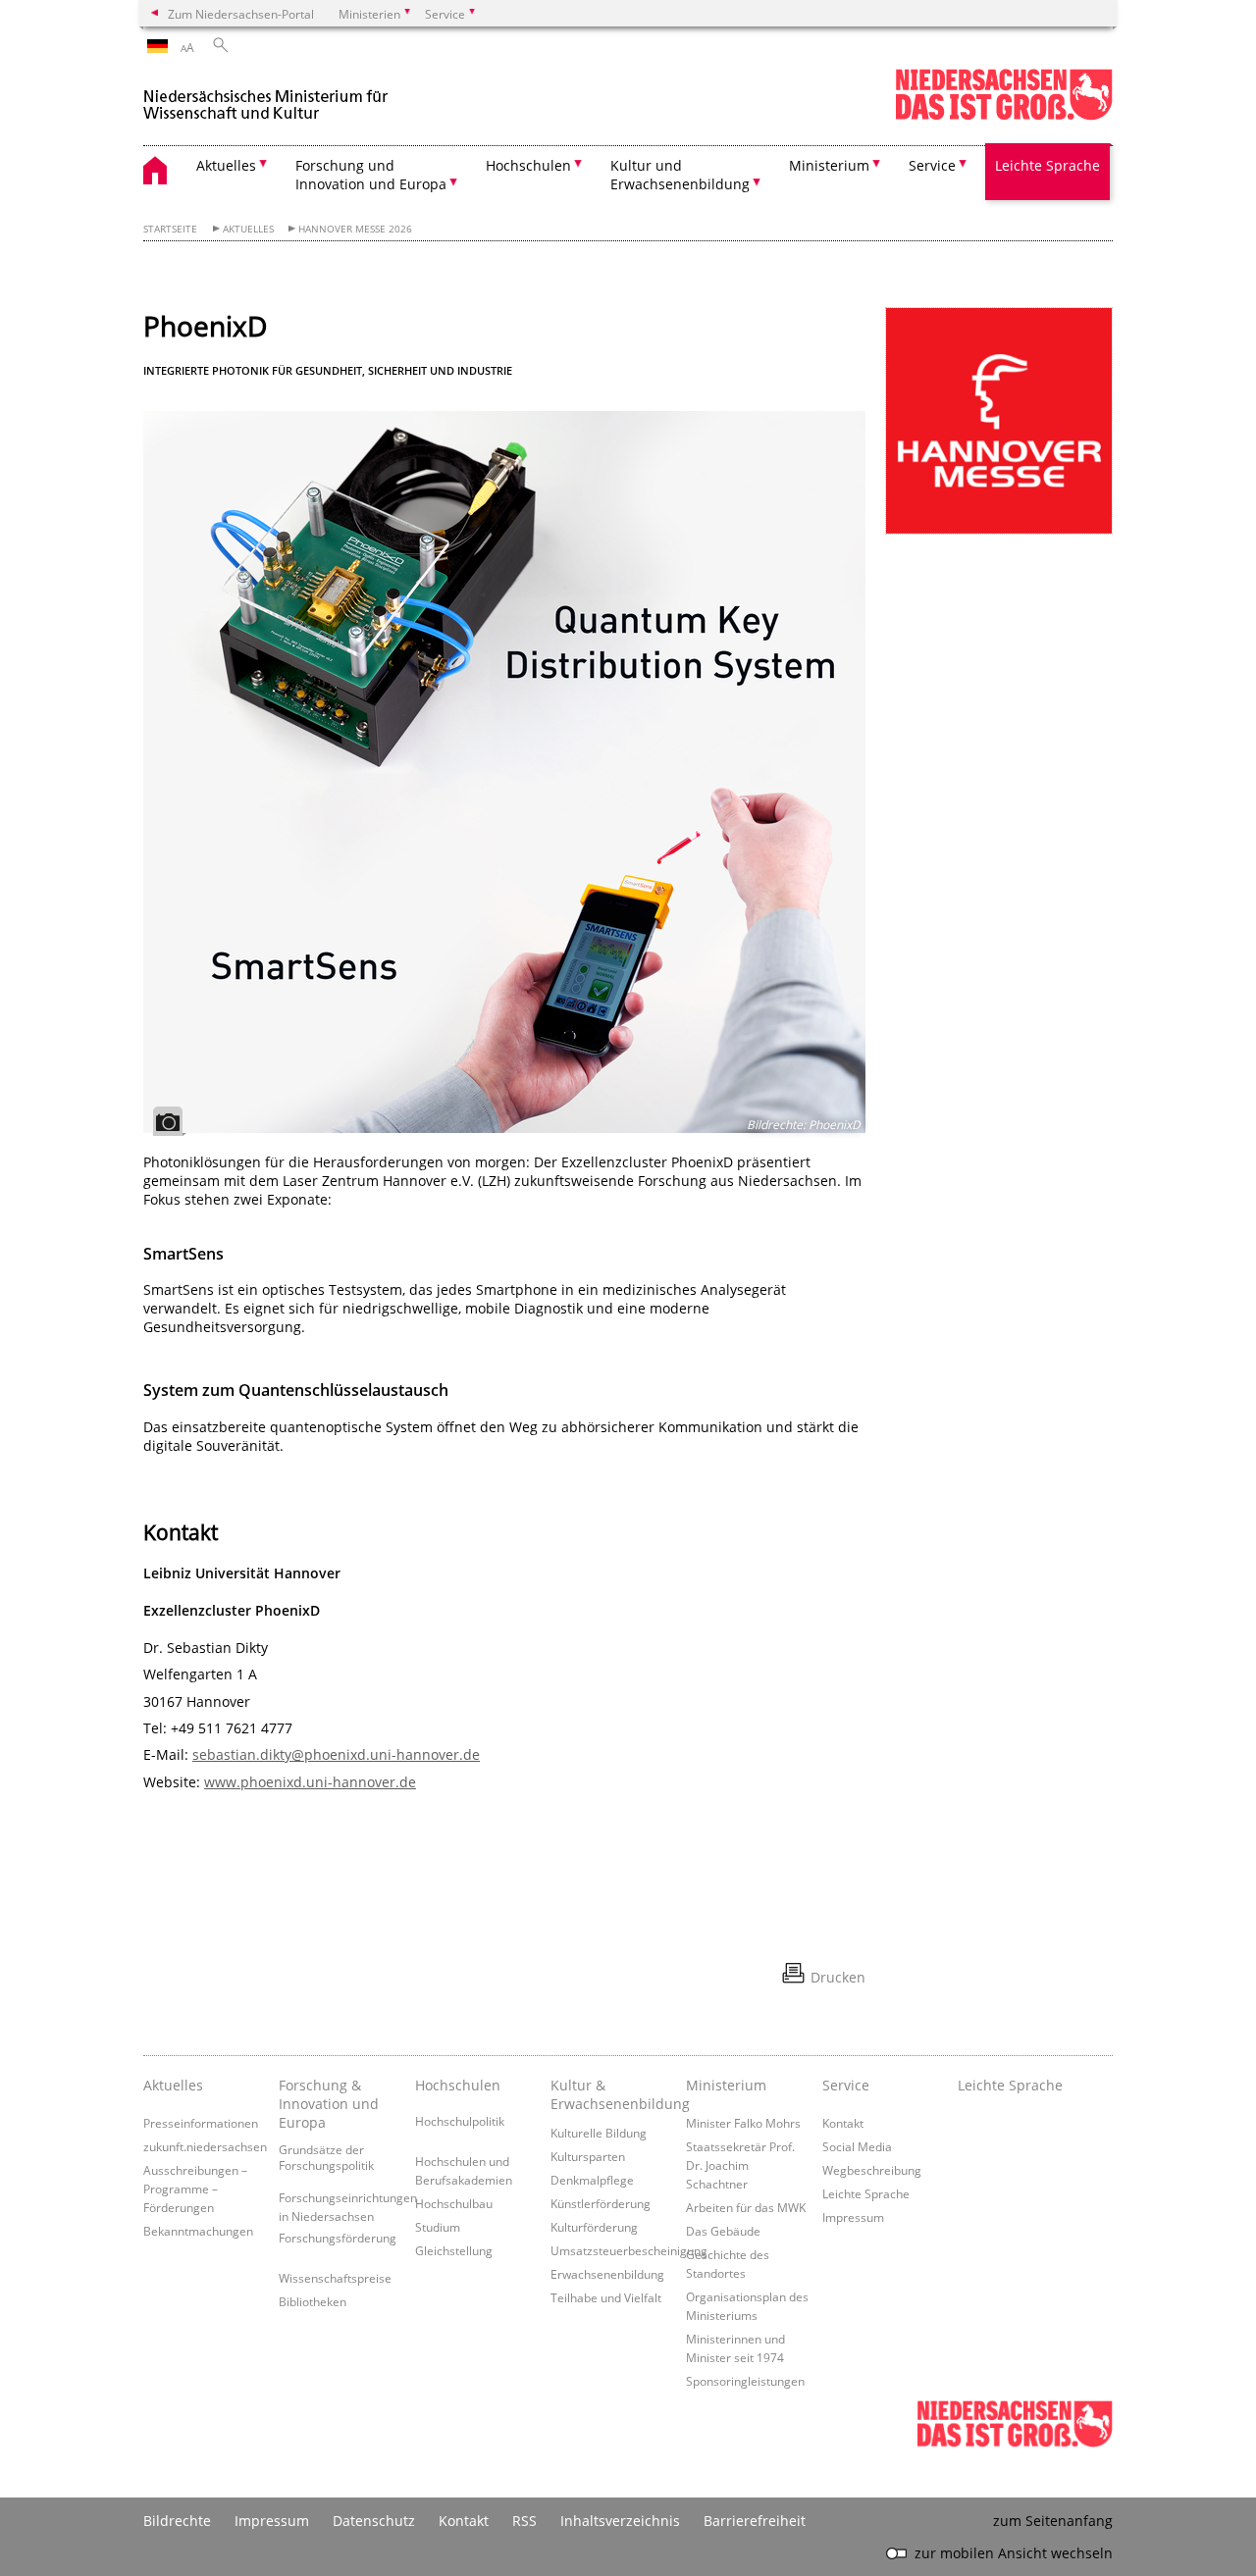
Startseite (170, 229)
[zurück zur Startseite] (266, 97)
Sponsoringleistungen (745, 2381)
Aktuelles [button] (226, 165)
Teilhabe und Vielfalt (606, 2297)
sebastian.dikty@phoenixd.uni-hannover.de (336, 1754)
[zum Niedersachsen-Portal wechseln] (1004, 116)
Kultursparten (588, 2156)
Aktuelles (248, 229)
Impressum (853, 2217)
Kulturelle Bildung (599, 2133)
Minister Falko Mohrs (743, 2123)
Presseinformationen (201, 2123)
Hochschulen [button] (528, 165)
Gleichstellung (454, 2250)
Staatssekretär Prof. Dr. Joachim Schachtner (740, 2165)
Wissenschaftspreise (335, 2278)
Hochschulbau (454, 2203)
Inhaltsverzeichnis (620, 2521)
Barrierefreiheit (755, 2521)
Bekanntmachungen (198, 2231)
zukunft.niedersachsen (205, 2146)
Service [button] (932, 165)
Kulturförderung (594, 2227)
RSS (524, 2521)
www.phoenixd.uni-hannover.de (310, 1782)
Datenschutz (374, 2521)
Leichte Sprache (1047, 165)
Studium (438, 2227)
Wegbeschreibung (872, 2170)
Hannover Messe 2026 (355, 229)
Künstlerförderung (601, 2203)
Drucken (838, 1977)
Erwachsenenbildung (607, 2274)
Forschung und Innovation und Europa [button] (371, 175)
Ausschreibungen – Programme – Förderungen (195, 2189)
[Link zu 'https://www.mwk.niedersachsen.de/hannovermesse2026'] (999, 421)
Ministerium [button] (829, 165)
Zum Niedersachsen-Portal (241, 14)
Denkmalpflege (592, 2180)
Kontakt (843, 2123)
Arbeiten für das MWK (746, 2207)
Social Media (857, 2146)
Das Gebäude (723, 2231)
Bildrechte (177, 2521)
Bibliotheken (313, 2301)
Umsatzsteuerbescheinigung (629, 2250)
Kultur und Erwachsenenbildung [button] (680, 175)
